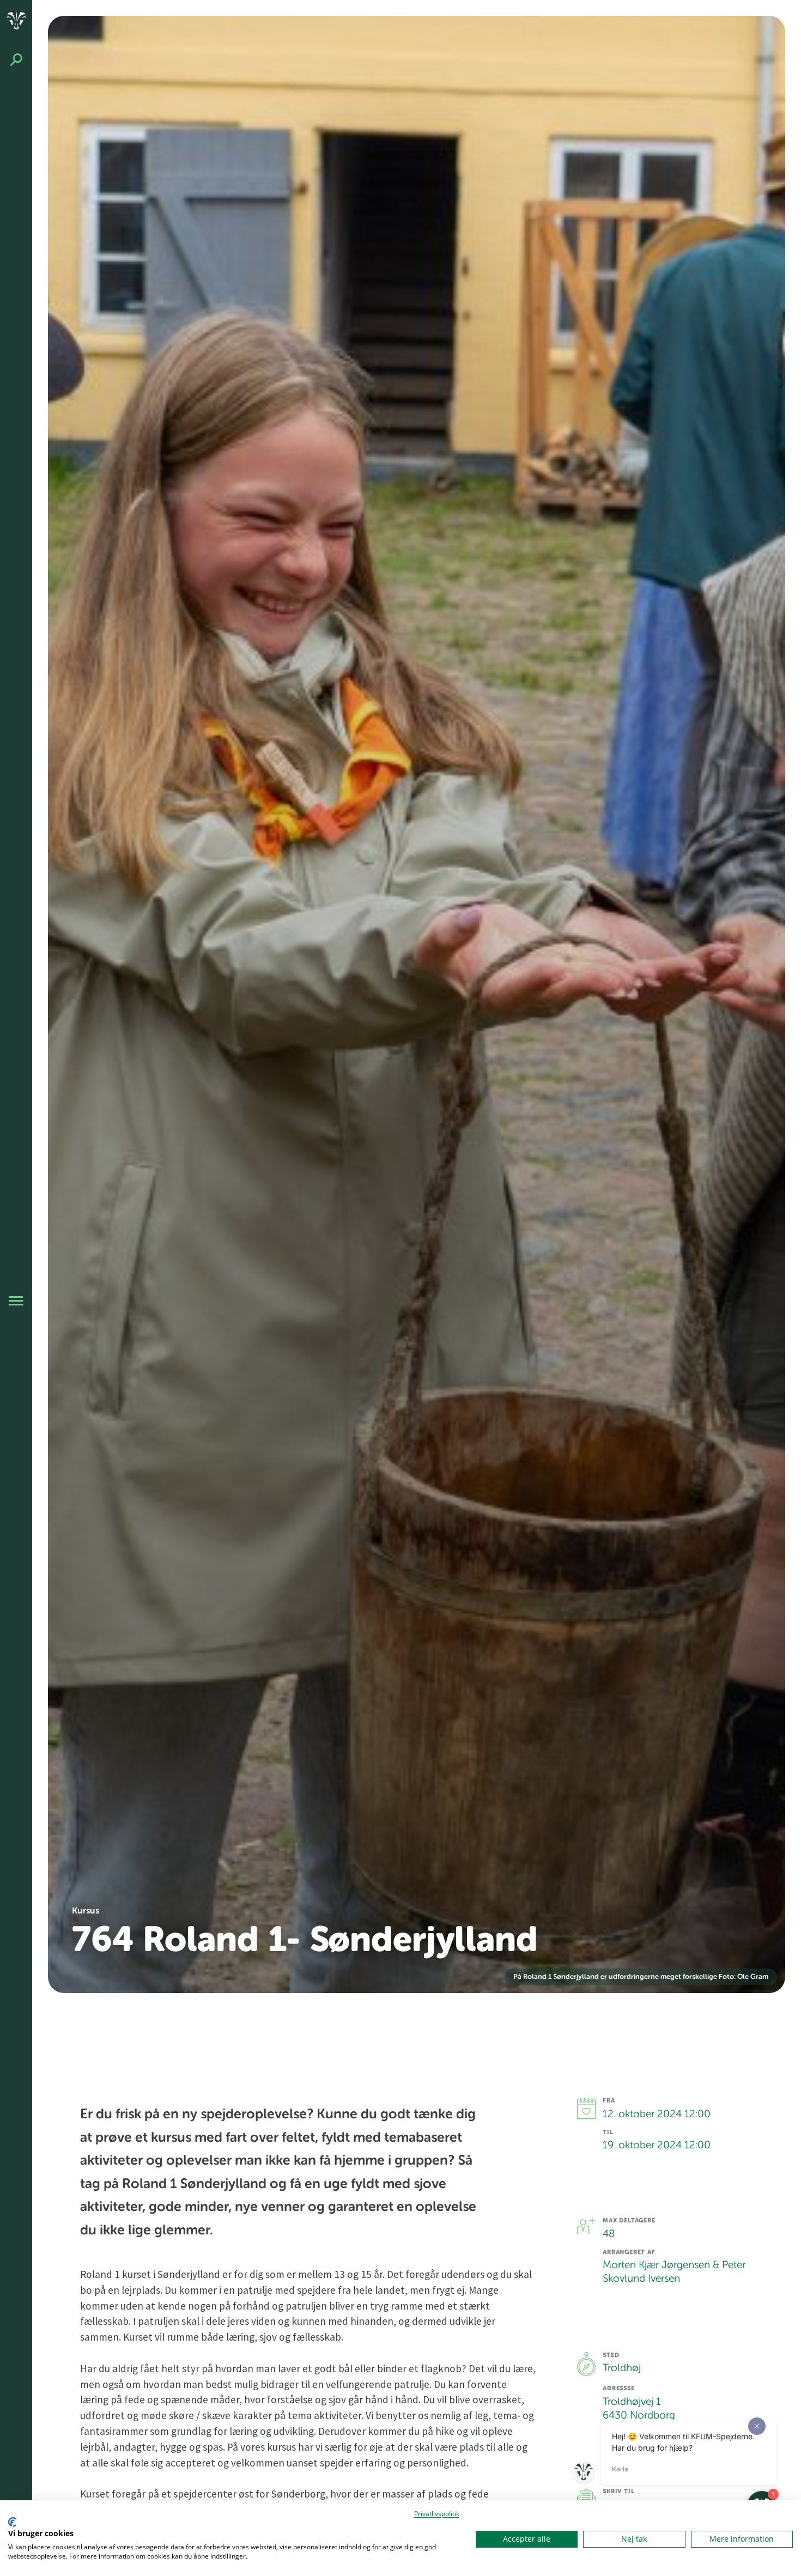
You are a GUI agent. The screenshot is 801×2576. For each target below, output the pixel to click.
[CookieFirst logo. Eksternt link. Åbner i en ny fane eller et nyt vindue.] (12, 2522)
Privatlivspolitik (437, 2514)
